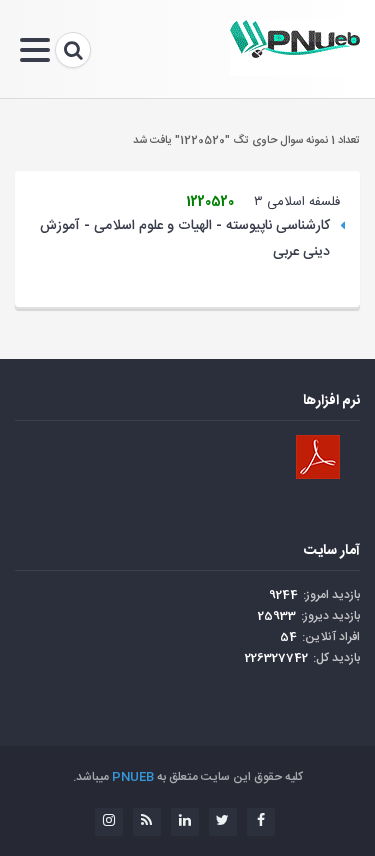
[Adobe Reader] (318, 457)
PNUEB (133, 777)
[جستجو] (73, 50)
